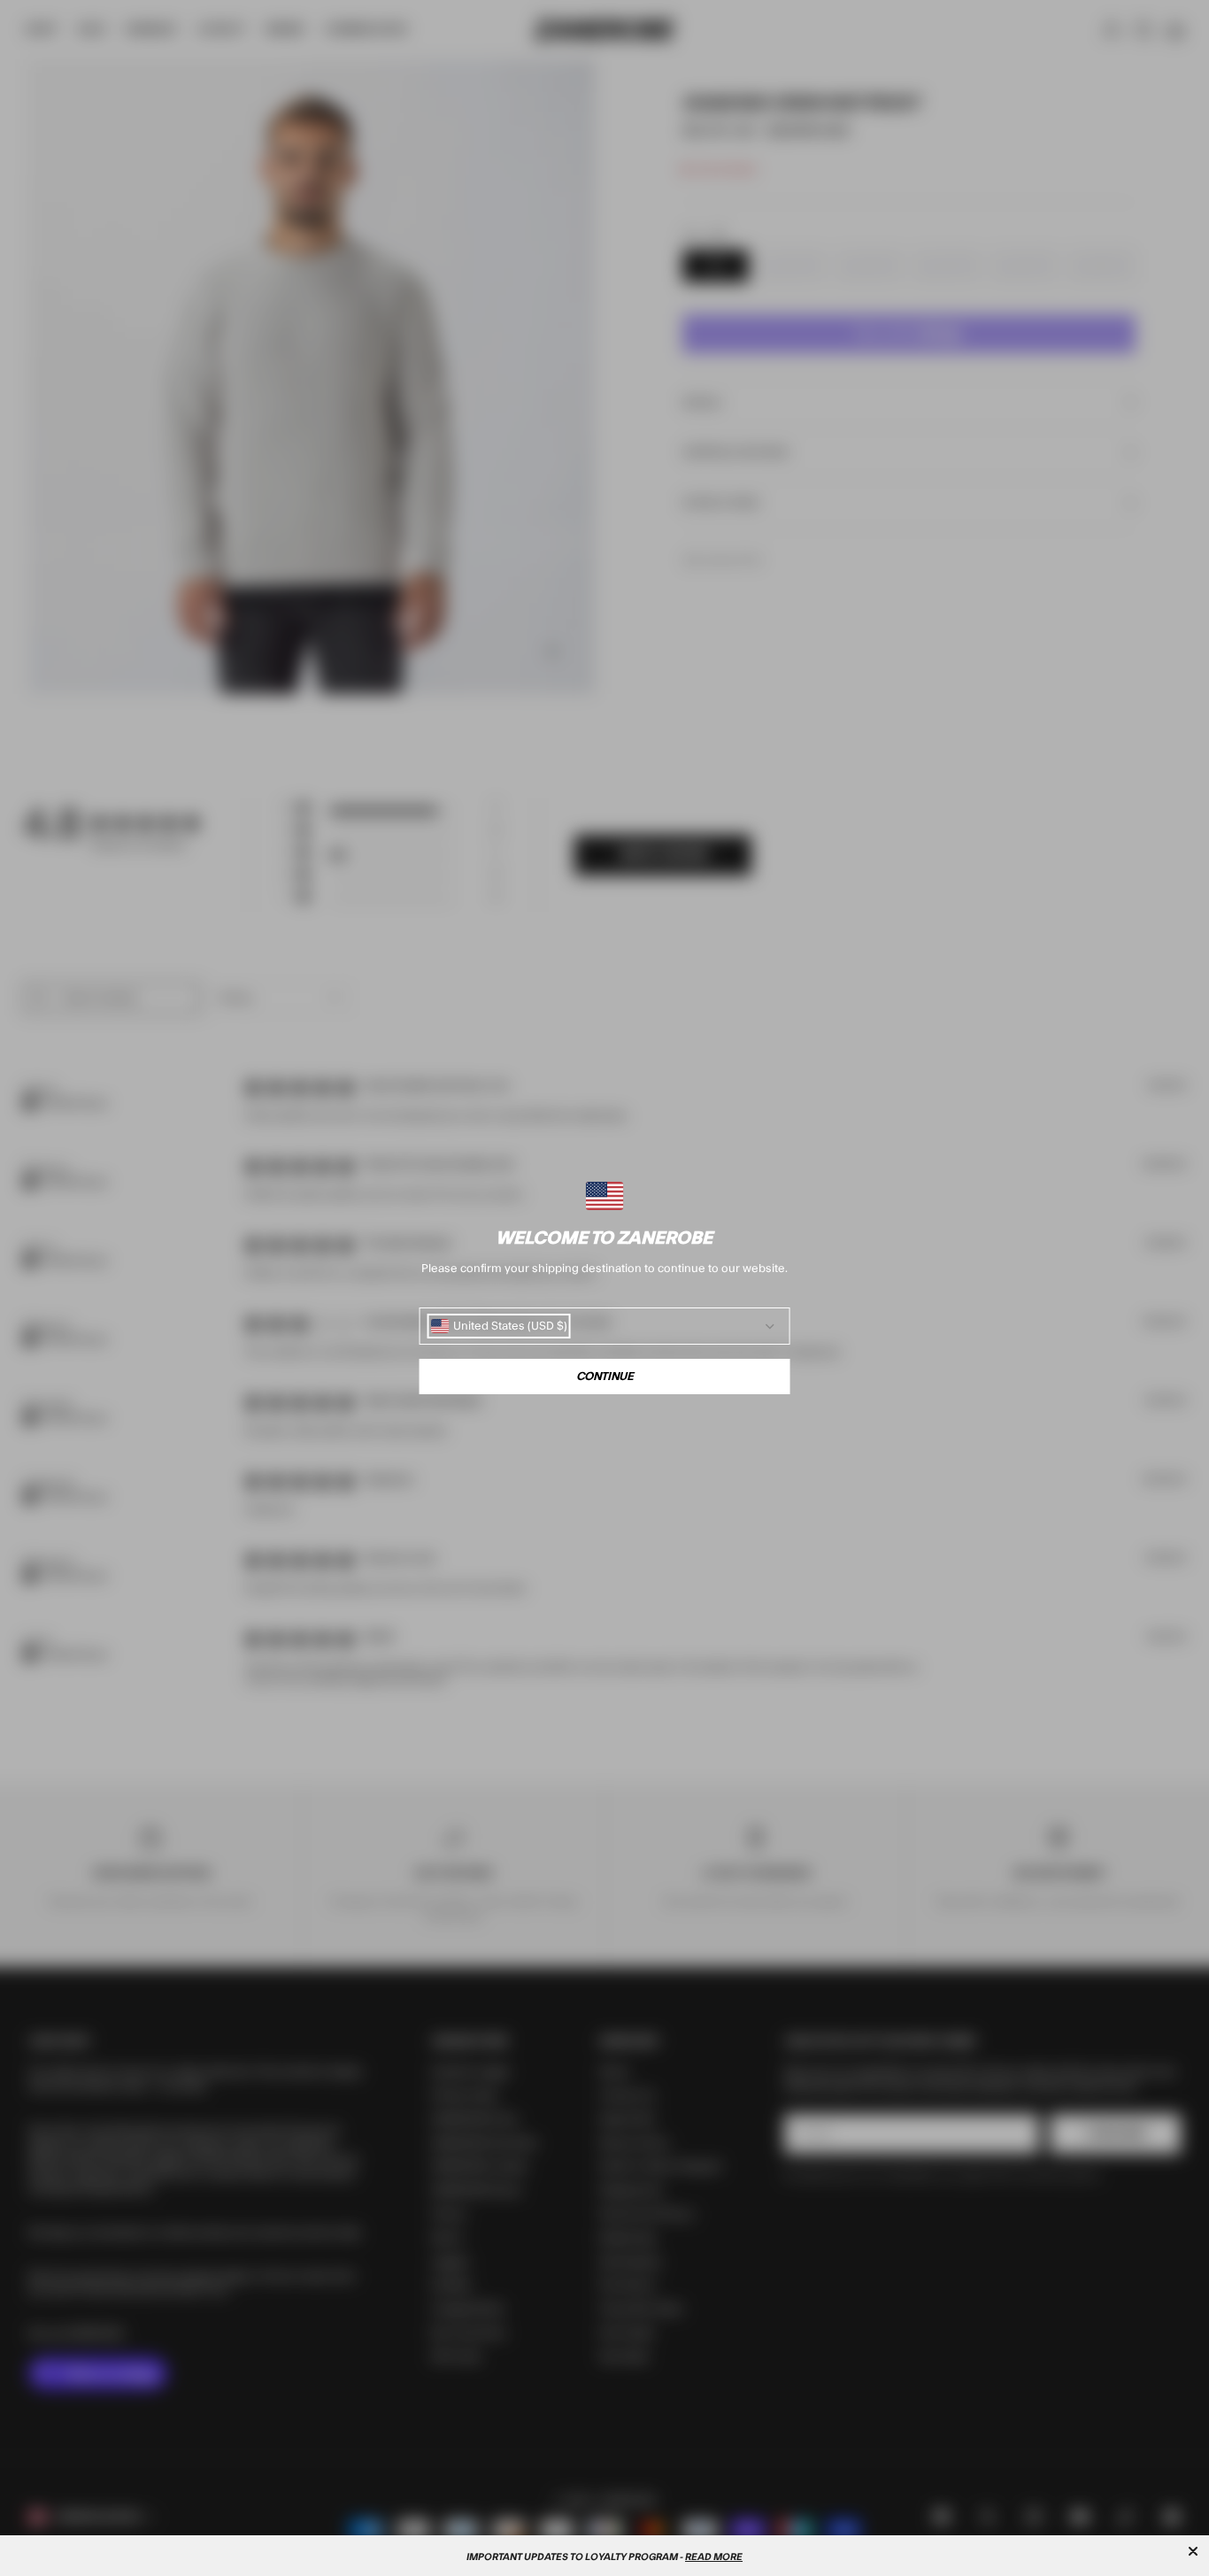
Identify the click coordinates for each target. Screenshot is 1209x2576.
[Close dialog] (1193, 2551)
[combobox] (499, 1326)
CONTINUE (605, 1377)
